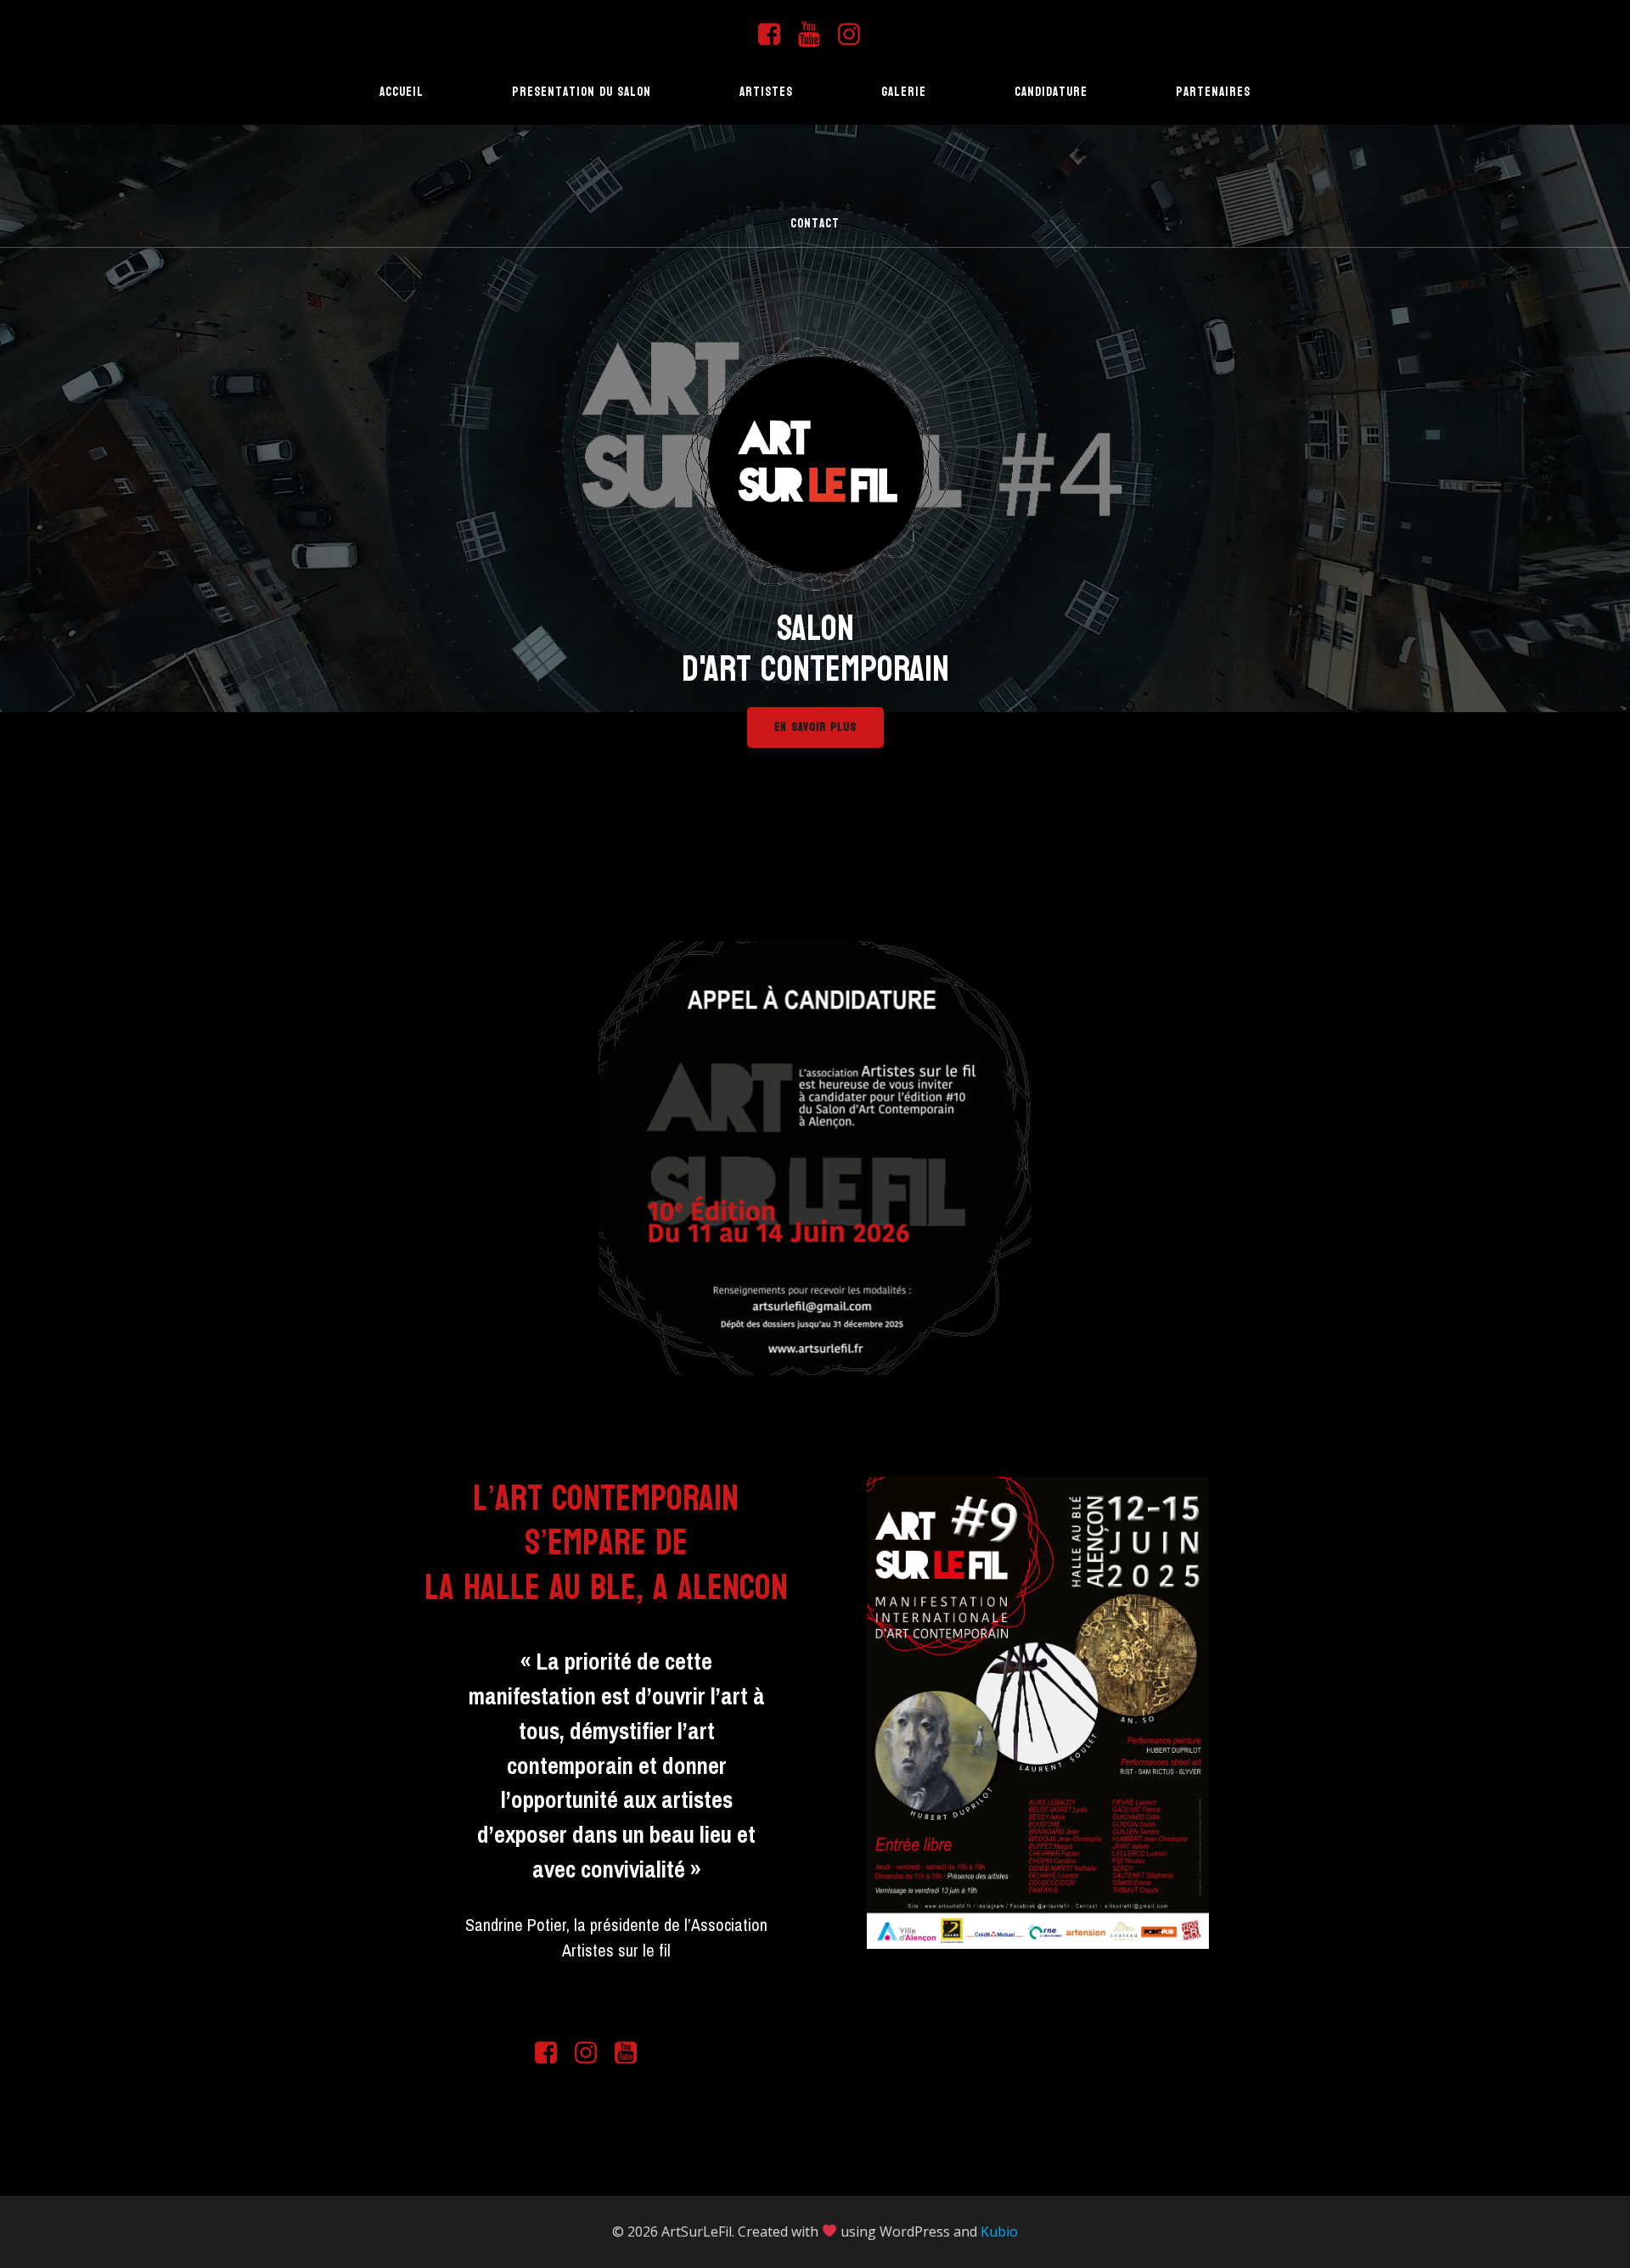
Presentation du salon (582, 92)
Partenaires (1213, 92)
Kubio (999, 2232)
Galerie (904, 92)
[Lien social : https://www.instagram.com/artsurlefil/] (855, 35)
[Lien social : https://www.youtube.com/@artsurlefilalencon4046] (815, 35)
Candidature (1051, 92)
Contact (815, 224)
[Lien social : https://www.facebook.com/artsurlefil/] (776, 35)
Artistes (766, 92)
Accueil (402, 92)
